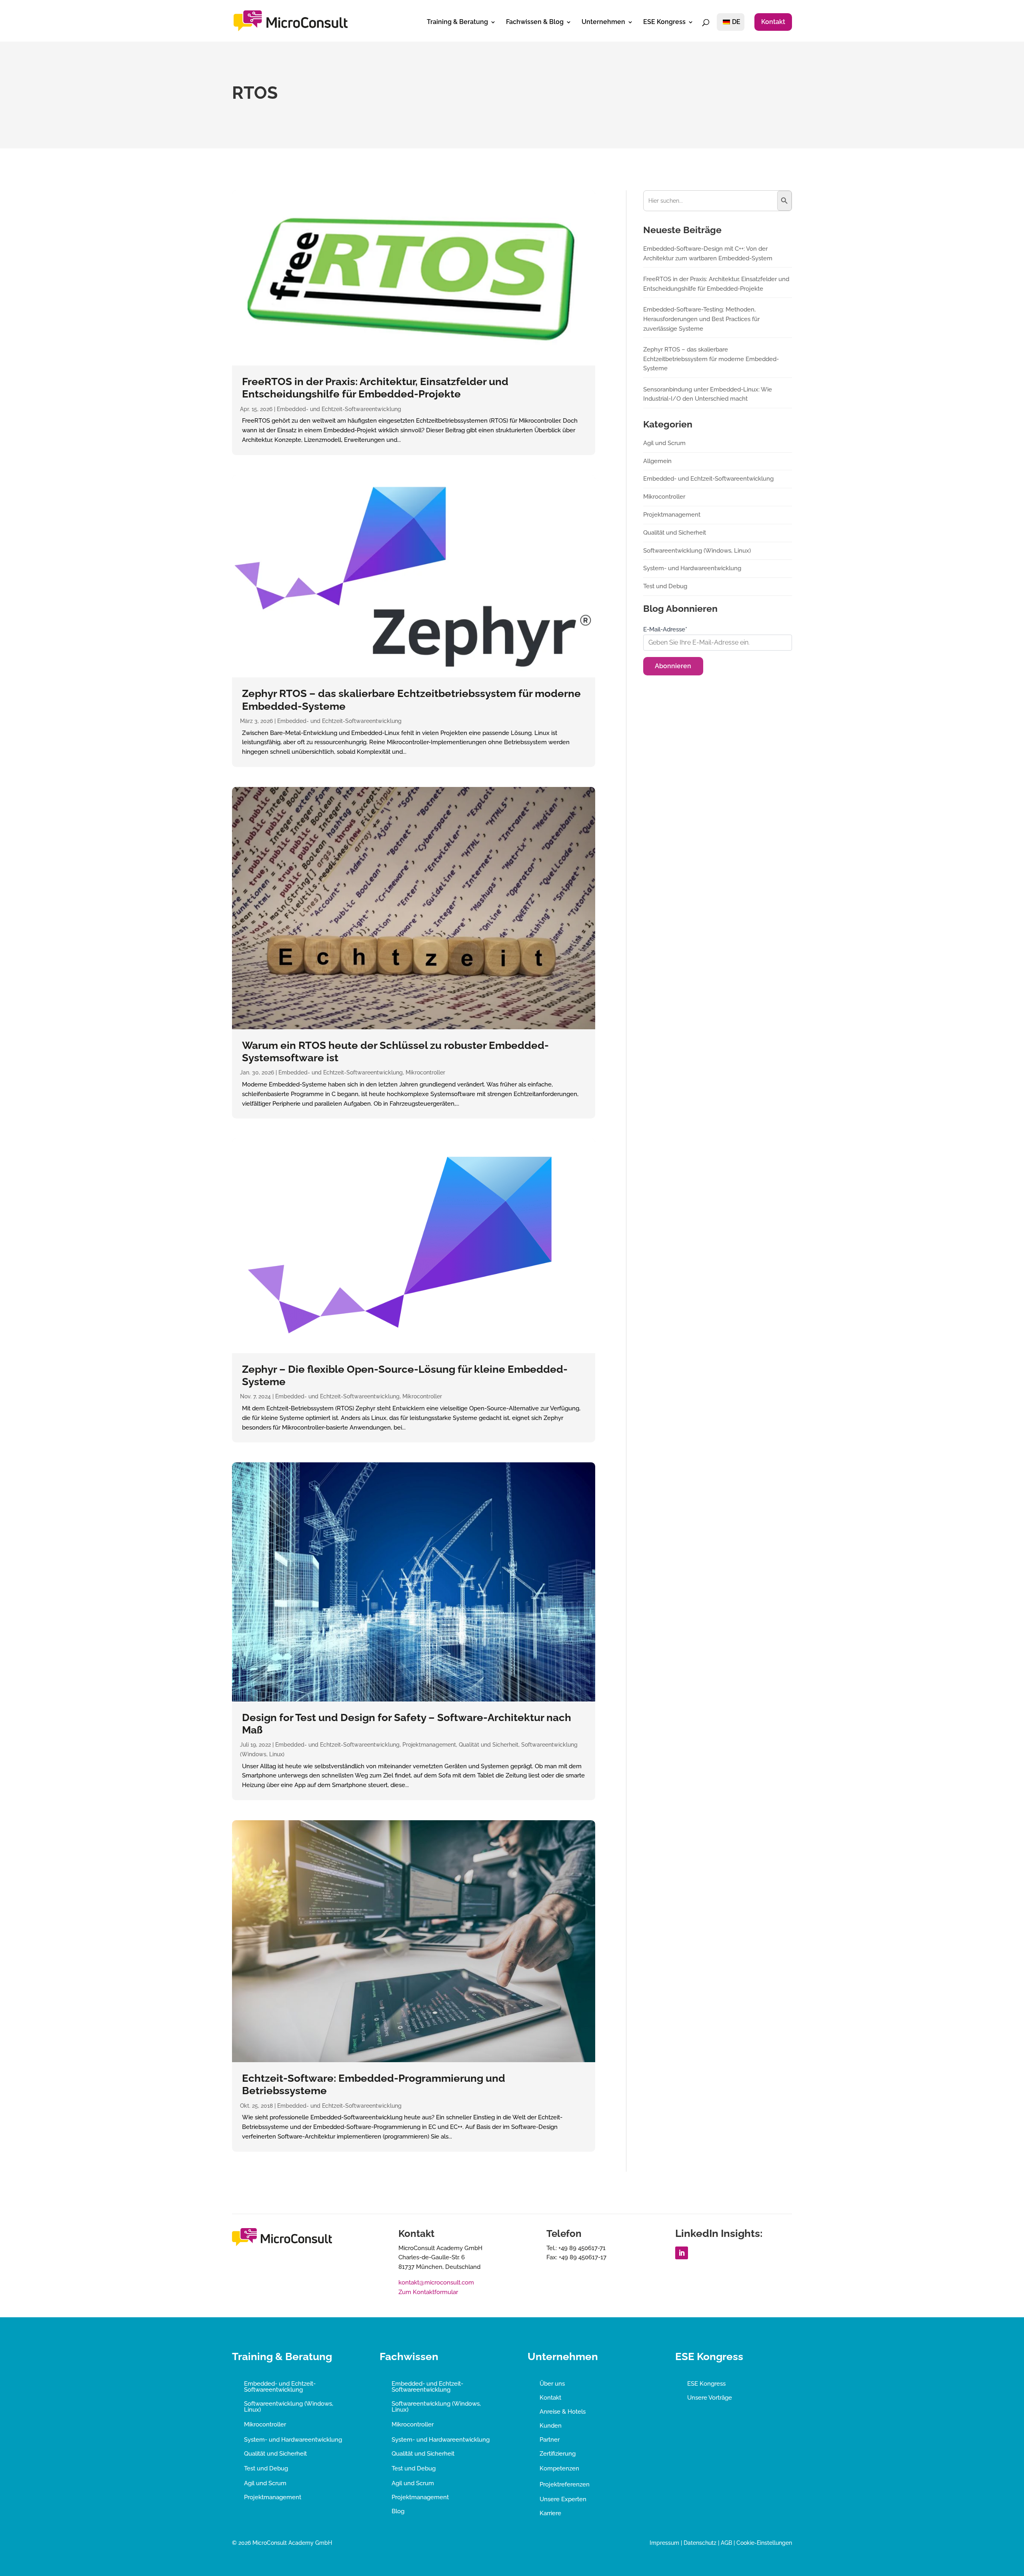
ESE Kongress (664, 22)
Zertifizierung (558, 2454)
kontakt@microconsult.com (436, 2282)
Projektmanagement (429, 1745)
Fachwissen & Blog (535, 22)
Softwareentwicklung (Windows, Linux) (697, 551)
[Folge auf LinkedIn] (682, 2253)
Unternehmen (603, 22)
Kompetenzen (559, 2468)
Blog (398, 2511)
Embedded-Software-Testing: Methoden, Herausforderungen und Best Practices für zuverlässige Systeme (701, 319)
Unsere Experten (563, 2499)
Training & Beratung (457, 22)
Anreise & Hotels (563, 2412)
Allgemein (657, 461)
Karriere (550, 2513)
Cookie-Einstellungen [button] (764, 2543)
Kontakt (773, 22)
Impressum (664, 2543)
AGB (726, 2543)
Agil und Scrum (664, 443)
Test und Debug (665, 586)
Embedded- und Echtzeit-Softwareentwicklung (339, 409)
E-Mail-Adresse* (665, 629)
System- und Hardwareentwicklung (692, 568)
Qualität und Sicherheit (489, 1745)
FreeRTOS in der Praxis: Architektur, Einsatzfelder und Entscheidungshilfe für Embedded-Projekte (375, 388)
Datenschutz (700, 2543)
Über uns (552, 2384)
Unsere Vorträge (710, 2398)
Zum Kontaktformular (428, 2292)
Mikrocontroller (425, 1072)
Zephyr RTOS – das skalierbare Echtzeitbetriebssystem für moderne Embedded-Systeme (711, 359)
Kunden (551, 2426)
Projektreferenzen (565, 2484)
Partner (550, 2440)
